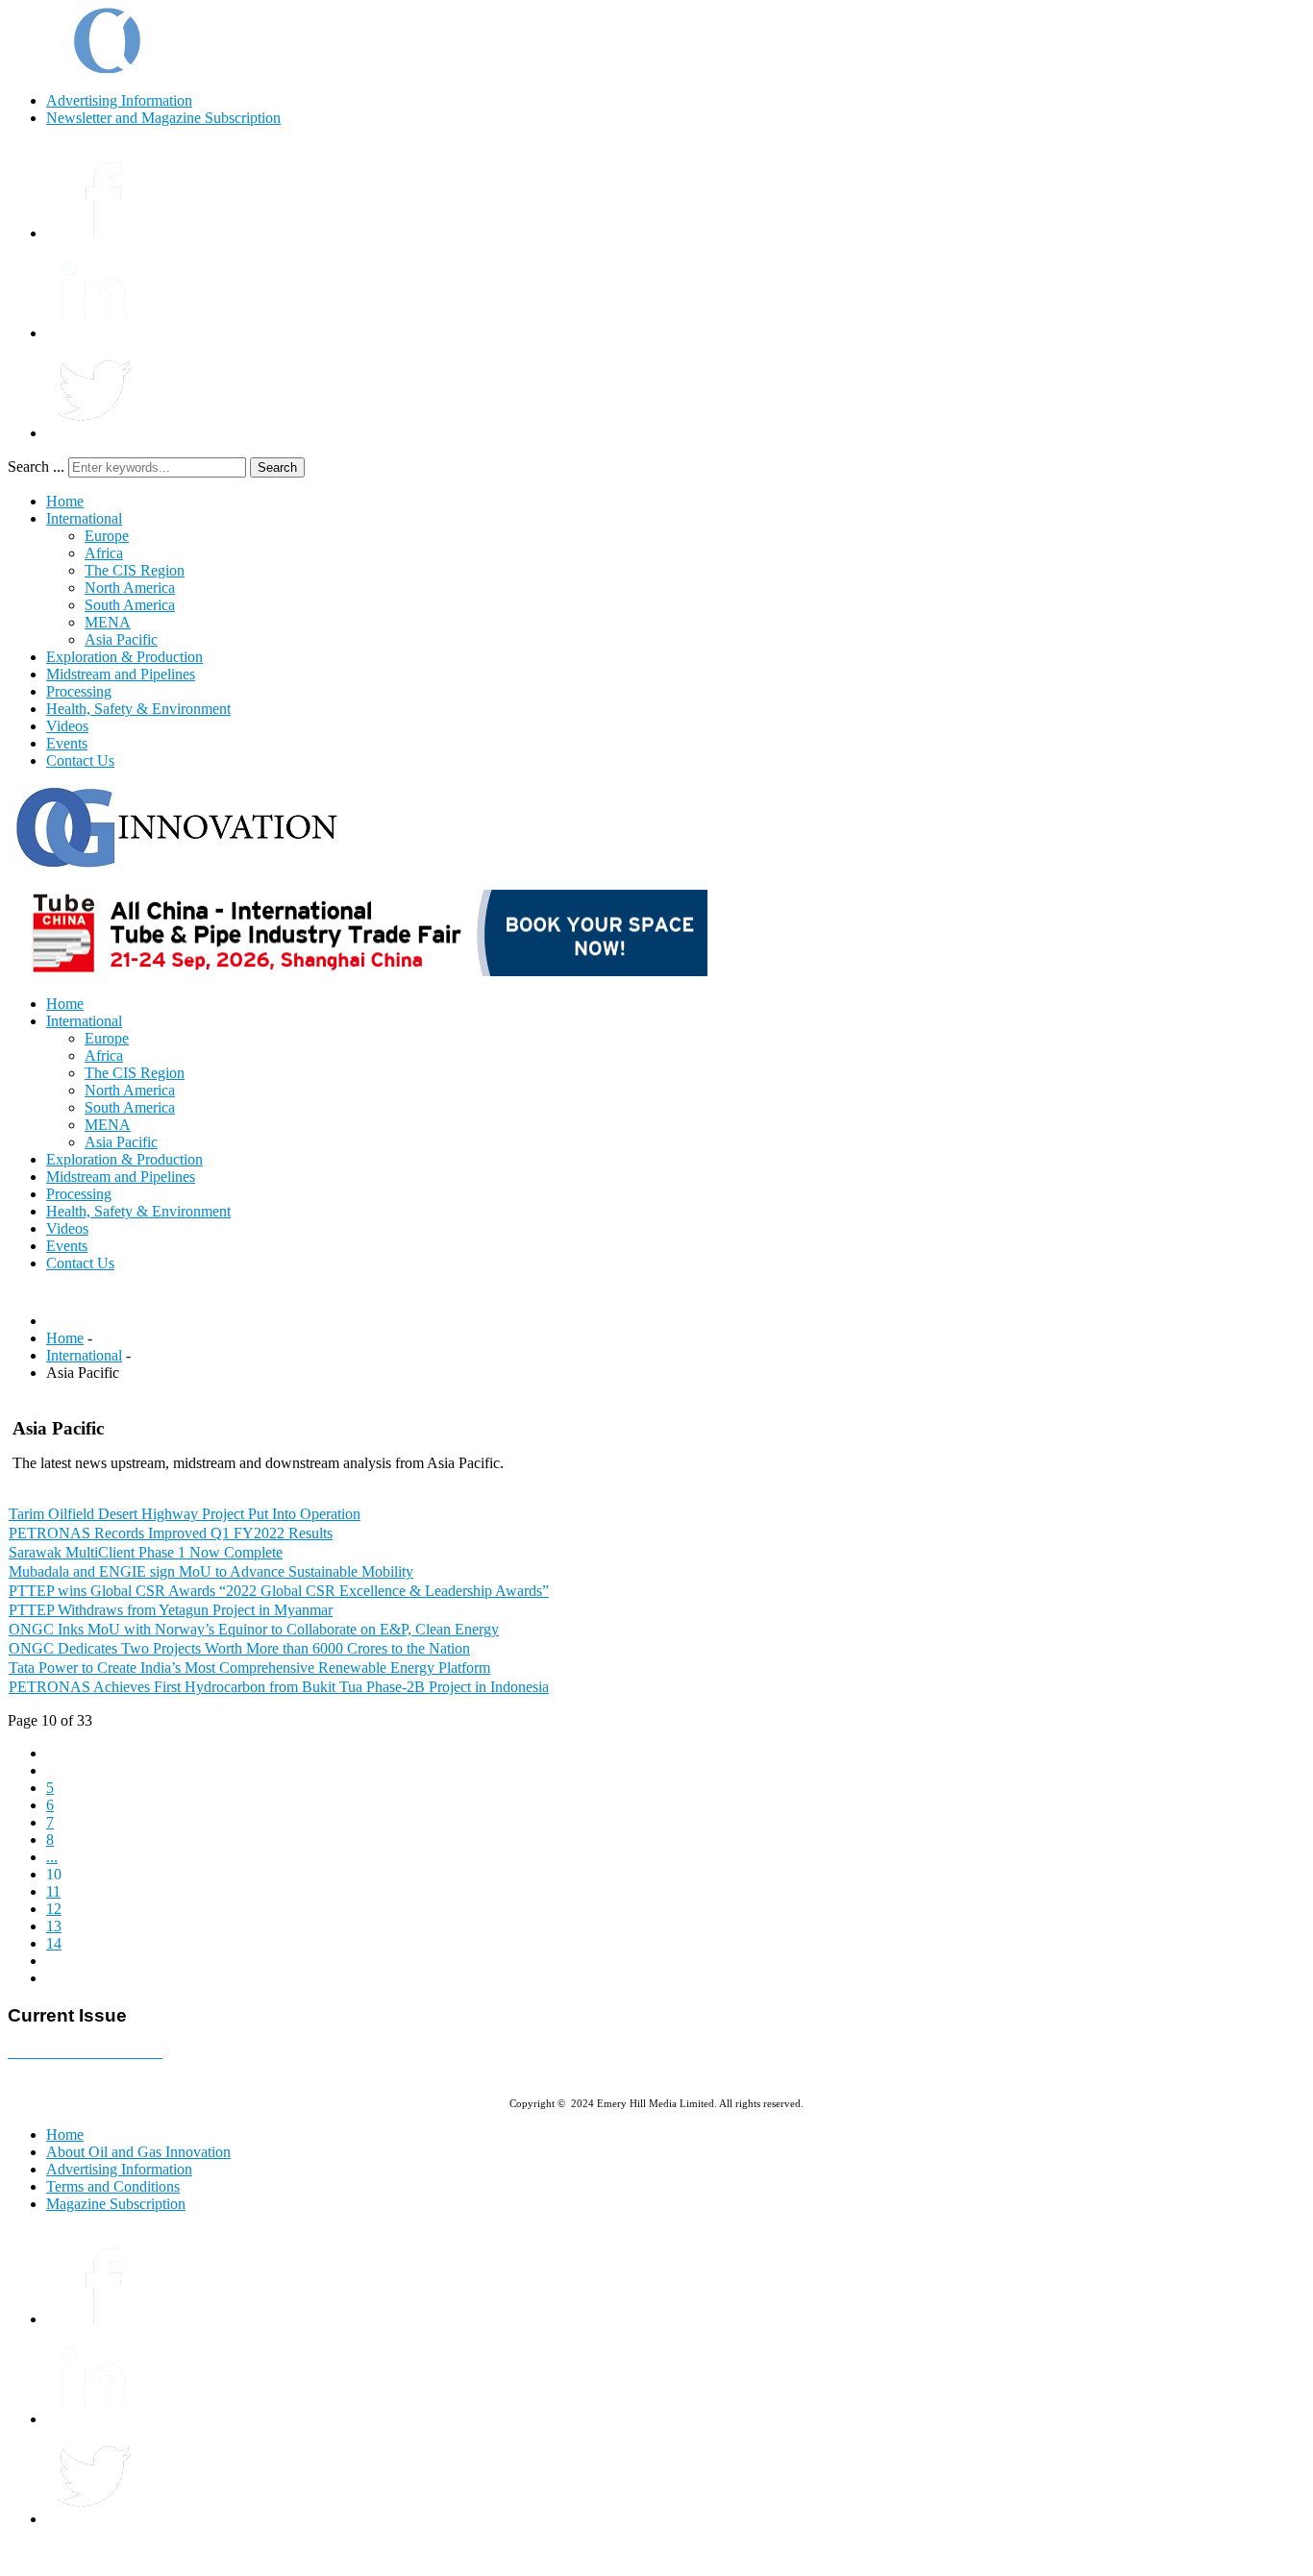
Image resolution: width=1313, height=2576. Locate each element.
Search (277, 467)
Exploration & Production (124, 657)
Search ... (36, 466)
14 (54, 1943)
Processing (79, 691)
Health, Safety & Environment (138, 709)
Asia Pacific (121, 639)
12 (54, 1909)
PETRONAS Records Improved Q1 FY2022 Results (171, 1533)
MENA (108, 622)
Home (65, 501)
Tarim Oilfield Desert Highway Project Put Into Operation (185, 1514)
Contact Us (80, 761)
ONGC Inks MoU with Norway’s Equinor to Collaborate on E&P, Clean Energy (254, 1629)
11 (53, 1891)
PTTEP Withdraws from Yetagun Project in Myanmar (171, 1610)
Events (67, 743)
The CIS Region (135, 570)
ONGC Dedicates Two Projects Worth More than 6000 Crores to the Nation (239, 1648)
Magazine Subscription (116, 2204)
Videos (67, 726)
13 (54, 1926)
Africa (104, 553)
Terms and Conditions (113, 2186)
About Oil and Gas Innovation (138, 2152)
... (52, 1857)
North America (130, 588)
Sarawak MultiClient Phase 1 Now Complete (146, 1552)
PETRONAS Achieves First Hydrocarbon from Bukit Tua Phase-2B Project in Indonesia (279, 1687)
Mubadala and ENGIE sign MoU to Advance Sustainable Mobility (211, 1571)
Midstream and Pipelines (121, 674)
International (84, 518)
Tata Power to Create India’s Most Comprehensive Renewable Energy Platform (249, 1668)
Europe (107, 536)
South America (130, 605)
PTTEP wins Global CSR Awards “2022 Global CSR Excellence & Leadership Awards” (279, 1591)
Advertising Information (119, 100)
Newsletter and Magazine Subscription (163, 118)
